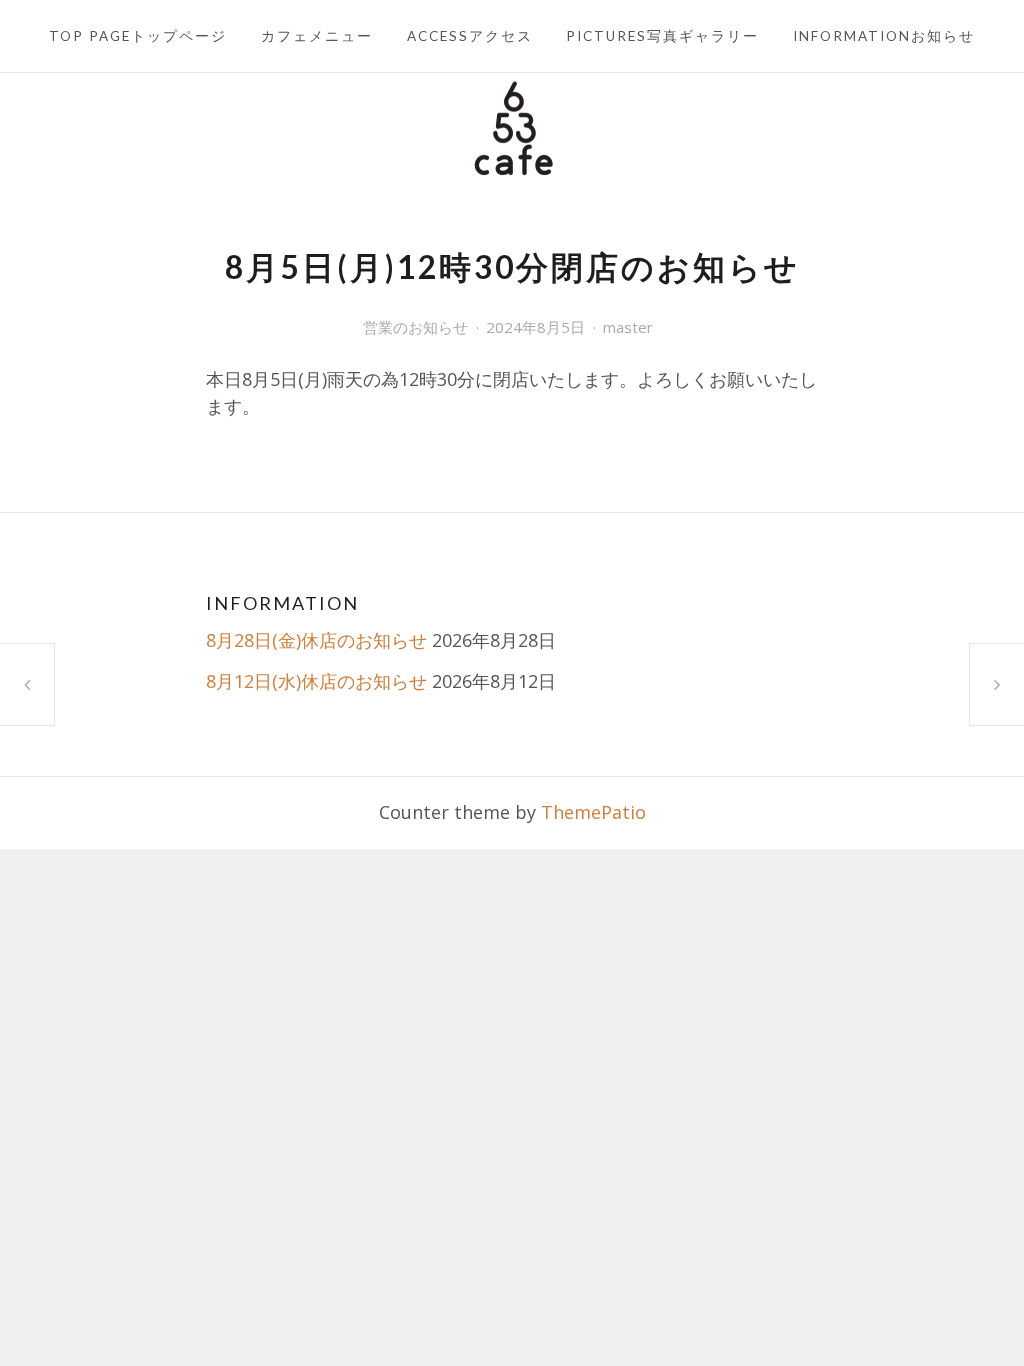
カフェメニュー (317, 36)
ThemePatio (593, 812)
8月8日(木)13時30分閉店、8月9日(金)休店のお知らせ (997, 684)
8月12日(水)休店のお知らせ (316, 681)
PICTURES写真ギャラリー (662, 36)
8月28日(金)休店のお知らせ (316, 640)
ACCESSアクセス (470, 36)
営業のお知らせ (415, 327)
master (628, 327)
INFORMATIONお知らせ (884, 36)
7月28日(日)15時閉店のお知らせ (27, 684)
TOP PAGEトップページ (138, 36)
